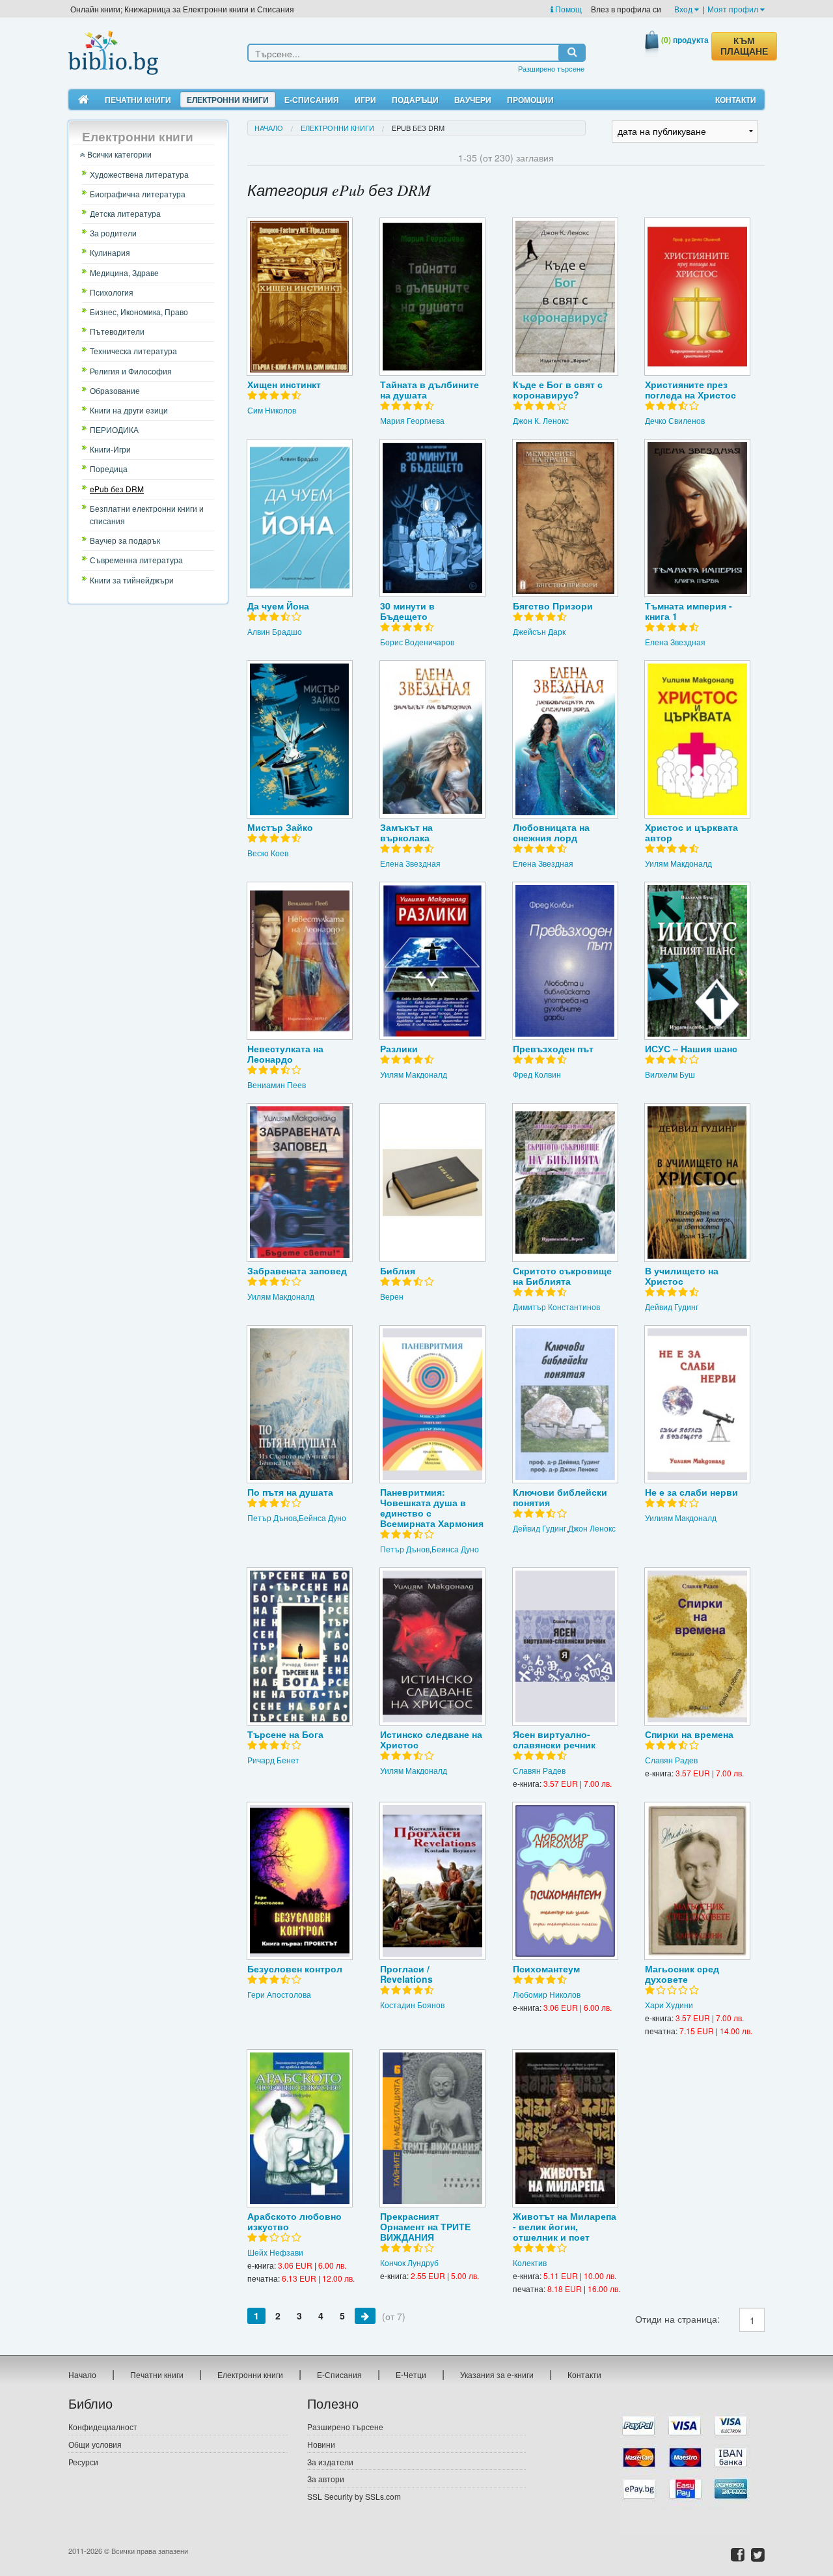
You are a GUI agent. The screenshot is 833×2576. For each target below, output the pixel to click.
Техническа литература (133, 351)
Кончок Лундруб (409, 2262)
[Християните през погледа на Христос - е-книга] (697, 297)
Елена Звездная (675, 642)
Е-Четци (411, 2374)
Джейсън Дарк (539, 631)
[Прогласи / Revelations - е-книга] (432, 1881)
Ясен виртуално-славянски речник (554, 1739)
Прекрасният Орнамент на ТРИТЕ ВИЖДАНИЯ (425, 2226)
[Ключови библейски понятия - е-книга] (565, 1404)
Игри (365, 100)
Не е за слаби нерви (691, 1492)
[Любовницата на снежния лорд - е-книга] (565, 739)
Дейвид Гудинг (672, 1307)
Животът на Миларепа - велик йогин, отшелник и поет (565, 2226)
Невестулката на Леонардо (285, 1054)
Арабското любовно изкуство (294, 2221)
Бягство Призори (553, 606)
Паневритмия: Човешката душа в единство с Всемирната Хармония (432, 1507)
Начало (269, 128)
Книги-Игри (110, 449)
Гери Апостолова (279, 1994)
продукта (685, 40)
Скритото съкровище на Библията (562, 1276)
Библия (398, 1270)
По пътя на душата (290, 1492)
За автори (326, 2479)
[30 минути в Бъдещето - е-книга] (432, 518)
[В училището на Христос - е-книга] (697, 1182)
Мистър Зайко (280, 827)
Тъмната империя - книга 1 (689, 611)
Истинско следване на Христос (431, 1739)
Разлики (399, 1048)
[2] (365, 2316)
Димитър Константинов (556, 1307)
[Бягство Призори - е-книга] (565, 518)
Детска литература (125, 213)
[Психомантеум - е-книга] (565, 1881)
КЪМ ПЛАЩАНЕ (744, 46)
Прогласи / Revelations (406, 1974)
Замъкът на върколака (406, 832)
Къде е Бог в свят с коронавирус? (558, 389)
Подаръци (415, 100)
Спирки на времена (689, 1734)
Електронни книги (228, 100)
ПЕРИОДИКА (114, 429)
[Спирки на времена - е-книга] (697, 1646)
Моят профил (734, 9)
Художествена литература (139, 174)
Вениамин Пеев (277, 1085)
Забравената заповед (297, 1270)
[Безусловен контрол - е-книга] (300, 1881)
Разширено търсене (551, 68)
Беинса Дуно (455, 1549)
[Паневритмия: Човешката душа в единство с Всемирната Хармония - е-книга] (432, 1404)
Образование (115, 390)
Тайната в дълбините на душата (430, 389)
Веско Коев (268, 853)
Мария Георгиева (412, 420)
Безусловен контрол (295, 1968)
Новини (321, 2444)
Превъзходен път (553, 1048)
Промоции (530, 100)
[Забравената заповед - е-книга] (300, 1182)
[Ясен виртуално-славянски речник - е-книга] (565, 1646)
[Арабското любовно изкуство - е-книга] (300, 2128)
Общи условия (95, 2444)
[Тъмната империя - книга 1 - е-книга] (697, 518)
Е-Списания (312, 100)
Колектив (530, 2262)
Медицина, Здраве (124, 273)
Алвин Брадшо (275, 631)
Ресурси (83, 2462)
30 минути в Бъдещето (407, 611)
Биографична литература (138, 194)
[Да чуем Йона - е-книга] (300, 518)
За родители (113, 233)
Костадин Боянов (412, 2005)
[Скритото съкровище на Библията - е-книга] (565, 1182)
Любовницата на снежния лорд (551, 832)
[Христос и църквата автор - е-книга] (697, 739)
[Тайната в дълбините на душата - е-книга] (432, 297)
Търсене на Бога (285, 1734)
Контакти (736, 100)
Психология (112, 292)
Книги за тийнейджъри (132, 580)
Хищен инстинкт (284, 384)
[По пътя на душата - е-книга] (300, 1404)
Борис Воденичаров (417, 642)
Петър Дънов (272, 1518)
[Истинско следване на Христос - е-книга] (432, 1646)
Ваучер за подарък (125, 540)
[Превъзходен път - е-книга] (565, 961)
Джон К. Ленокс (541, 420)
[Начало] (84, 100)
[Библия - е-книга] (432, 1182)
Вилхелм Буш (670, 1074)
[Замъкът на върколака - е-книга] (432, 739)
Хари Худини (669, 2005)
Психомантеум (546, 1968)
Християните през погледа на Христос (690, 389)
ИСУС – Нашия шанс (691, 1048)
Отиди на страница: (677, 2319)
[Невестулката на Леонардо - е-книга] (300, 961)
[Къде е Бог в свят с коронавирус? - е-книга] (565, 297)
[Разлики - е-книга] (432, 961)
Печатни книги (138, 100)
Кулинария (110, 252)
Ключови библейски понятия (560, 1497)
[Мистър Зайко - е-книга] (300, 739)
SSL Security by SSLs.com (354, 2496)
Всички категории (118, 154)
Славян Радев (539, 1770)
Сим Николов (272, 410)
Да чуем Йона (278, 606)
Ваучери (473, 100)
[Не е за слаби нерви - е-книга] (697, 1404)
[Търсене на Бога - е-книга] (300, 1646)
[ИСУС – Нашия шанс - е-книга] (697, 961)
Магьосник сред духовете (682, 1974)
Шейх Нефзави (275, 2252)
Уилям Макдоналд (678, 863)
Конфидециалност (103, 2427)
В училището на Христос (682, 1276)
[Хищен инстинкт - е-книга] (300, 297)
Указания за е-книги (497, 2374)
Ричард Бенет (273, 1760)
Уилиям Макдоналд (681, 1518)
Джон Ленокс (592, 1528)
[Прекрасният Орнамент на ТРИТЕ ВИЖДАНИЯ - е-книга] (432, 2128)
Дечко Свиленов (675, 420)
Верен (392, 1296)
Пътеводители (117, 331)
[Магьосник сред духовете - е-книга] (697, 1881)
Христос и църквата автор (691, 832)
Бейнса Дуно (322, 1518)
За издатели (330, 2462)
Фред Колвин (537, 1074)
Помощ (567, 9)
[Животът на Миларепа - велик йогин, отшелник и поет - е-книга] (565, 2128)
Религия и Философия (131, 371)
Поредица (109, 469)
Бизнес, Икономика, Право (139, 312)
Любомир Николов (547, 1994)
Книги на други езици (129, 410)
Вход (684, 9)
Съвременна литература (136, 560)
